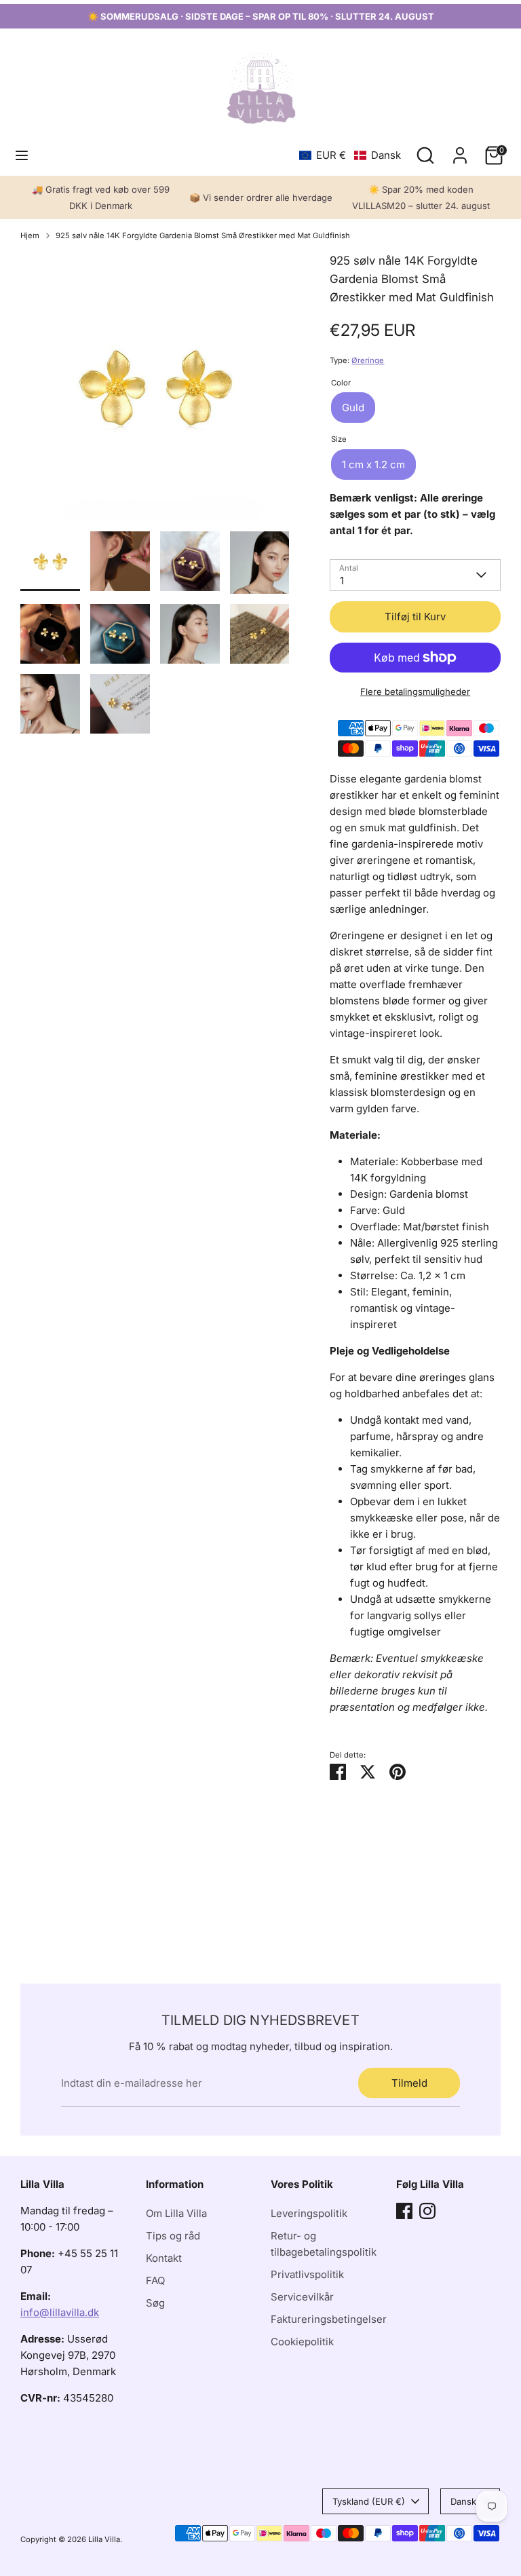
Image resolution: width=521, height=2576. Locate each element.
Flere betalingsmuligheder (415, 692)
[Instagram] (427, 2211)
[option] (155, 392)
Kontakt (164, 2258)
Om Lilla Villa (176, 2213)
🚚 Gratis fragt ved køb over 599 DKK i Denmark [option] (101, 197)
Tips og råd (173, 2236)
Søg (155, 2303)
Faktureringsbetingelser (329, 2319)
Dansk (463, 2501)
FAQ (155, 2280)
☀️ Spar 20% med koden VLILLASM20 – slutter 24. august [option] (421, 197)
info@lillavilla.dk (60, 2312)
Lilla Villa (104, 2539)
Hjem (30, 235)
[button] (350, 155)
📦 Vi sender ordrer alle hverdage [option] (261, 197)
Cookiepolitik (302, 2342)
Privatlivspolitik (307, 2274)
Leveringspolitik (309, 2213)
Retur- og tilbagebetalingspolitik (324, 2244)
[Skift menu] (22, 155)
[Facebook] (404, 2211)
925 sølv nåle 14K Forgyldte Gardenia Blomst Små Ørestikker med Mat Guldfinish (203, 235)
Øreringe (368, 360)
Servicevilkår (302, 2297)
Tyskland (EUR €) (369, 2501)
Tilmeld (409, 2083)
